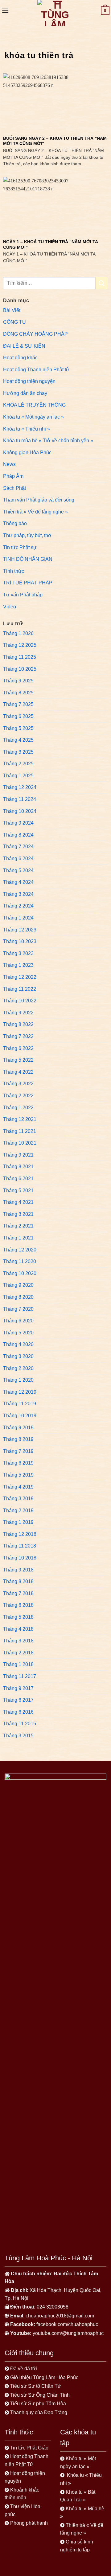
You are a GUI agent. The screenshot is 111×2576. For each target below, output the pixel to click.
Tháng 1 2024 (18, 918)
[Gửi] (102, 283)
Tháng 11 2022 (20, 989)
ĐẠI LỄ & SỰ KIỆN (24, 346)
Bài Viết (12, 310)
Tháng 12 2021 (20, 1119)
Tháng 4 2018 (18, 1629)
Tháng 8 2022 (18, 1024)
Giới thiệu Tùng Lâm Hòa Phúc (44, 2377)
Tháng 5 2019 (18, 1475)
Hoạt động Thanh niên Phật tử (36, 370)
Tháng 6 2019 (18, 1463)
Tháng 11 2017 (20, 1676)
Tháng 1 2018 (18, 1664)
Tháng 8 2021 (18, 1167)
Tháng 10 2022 (20, 1001)
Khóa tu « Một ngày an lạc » (33, 417)
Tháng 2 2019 (18, 1510)
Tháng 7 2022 (18, 1036)
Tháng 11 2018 (20, 1546)
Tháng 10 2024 (20, 811)
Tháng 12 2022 (20, 977)
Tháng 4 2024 (18, 882)
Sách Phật (14, 488)
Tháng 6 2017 (18, 1700)
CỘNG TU (14, 322)
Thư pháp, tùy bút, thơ (27, 535)
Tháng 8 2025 (18, 693)
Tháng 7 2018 (18, 1593)
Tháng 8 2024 (18, 835)
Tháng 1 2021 (18, 1238)
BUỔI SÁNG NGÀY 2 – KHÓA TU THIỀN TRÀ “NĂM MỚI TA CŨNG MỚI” (55, 141)
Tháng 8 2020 (18, 1297)
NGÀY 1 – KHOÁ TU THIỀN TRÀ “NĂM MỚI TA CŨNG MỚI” (50, 245)
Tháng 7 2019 (18, 1451)
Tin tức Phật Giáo (29, 2448)
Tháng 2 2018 (18, 1653)
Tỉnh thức (14, 571)
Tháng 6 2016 (18, 1712)
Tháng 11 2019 (20, 1404)
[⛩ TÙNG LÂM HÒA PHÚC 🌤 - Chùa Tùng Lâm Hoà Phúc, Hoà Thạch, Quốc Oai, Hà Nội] (55, 13)
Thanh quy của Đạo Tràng (39, 2412)
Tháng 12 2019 (20, 1392)
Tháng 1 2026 (18, 633)
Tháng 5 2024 (18, 870)
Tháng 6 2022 (18, 1048)
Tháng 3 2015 (18, 1736)
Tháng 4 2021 (18, 1202)
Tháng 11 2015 (20, 1724)
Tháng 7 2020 (18, 1309)
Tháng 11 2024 (20, 799)
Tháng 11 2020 (20, 1261)
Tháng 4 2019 (18, 1487)
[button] (5, 11)
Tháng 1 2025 (18, 776)
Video (10, 607)
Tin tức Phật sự (20, 547)
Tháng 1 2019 (18, 1522)
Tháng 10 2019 (20, 1416)
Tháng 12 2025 (20, 645)
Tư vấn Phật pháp (23, 595)
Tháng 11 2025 (20, 657)
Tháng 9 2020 (18, 1285)
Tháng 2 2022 (18, 1096)
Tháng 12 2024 (20, 787)
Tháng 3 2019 (18, 1499)
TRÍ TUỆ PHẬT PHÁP (28, 583)
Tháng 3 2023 (18, 953)
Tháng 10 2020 (20, 1273)
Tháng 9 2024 (18, 823)
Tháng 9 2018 (18, 1570)
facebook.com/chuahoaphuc (67, 2324)
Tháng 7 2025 (18, 704)
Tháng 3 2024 (18, 894)
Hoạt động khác (20, 358)
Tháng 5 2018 (18, 1617)
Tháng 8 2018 (18, 1581)
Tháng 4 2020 (18, 1344)
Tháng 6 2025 (18, 716)
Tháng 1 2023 (18, 965)
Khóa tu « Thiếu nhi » (27, 429)
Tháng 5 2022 (18, 1060)
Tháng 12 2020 (20, 1250)
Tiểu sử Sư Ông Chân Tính (40, 2395)
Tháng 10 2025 (20, 669)
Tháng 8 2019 (18, 1439)
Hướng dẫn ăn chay (25, 393)
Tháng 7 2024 (18, 847)
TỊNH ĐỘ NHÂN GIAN (28, 559)
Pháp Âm (13, 476)
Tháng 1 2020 (18, 1380)
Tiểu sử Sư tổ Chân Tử (36, 2386)
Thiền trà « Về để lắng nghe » (35, 512)
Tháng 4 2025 (18, 740)
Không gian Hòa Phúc (27, 453)
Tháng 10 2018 (20, 1558)
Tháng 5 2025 (18, 728)
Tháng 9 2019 (18, 1428)
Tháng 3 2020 (18, 1356)
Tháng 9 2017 (18, 1688)
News (9, 464)
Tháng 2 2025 (18, 764)
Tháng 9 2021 (18, 1155)
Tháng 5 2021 (18, 1190)
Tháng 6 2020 (18, 1321)
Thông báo (15, 523)
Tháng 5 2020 (18, 1333)
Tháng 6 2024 (18, 859)
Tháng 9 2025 (18, 681)
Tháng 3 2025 (18, 752)
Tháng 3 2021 (18, 1214)
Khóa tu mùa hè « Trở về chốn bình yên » (48, 441)
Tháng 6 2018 (18, 1605)
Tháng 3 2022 (18, 1084)
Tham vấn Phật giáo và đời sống (39, 500)
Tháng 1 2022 (18, 1108)
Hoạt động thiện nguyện (29, 381)
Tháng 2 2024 (18, 906)
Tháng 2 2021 (18, 1226)
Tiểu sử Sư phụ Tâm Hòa (38, 2404)
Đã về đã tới (24, 2369)
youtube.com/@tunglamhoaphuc (68, 2333)
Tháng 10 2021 (20, 1143)
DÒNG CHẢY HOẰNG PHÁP (35, 334)
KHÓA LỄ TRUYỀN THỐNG (34, 405)
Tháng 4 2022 (18, 1072)
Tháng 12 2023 (20, 930)
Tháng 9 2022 (18, 1013)
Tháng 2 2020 (18, 1368)
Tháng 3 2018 (18, 1641)
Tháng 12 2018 (20, 1534)
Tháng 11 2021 (20, 1131)
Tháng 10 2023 (20, 941)
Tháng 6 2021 (18, 1179)
